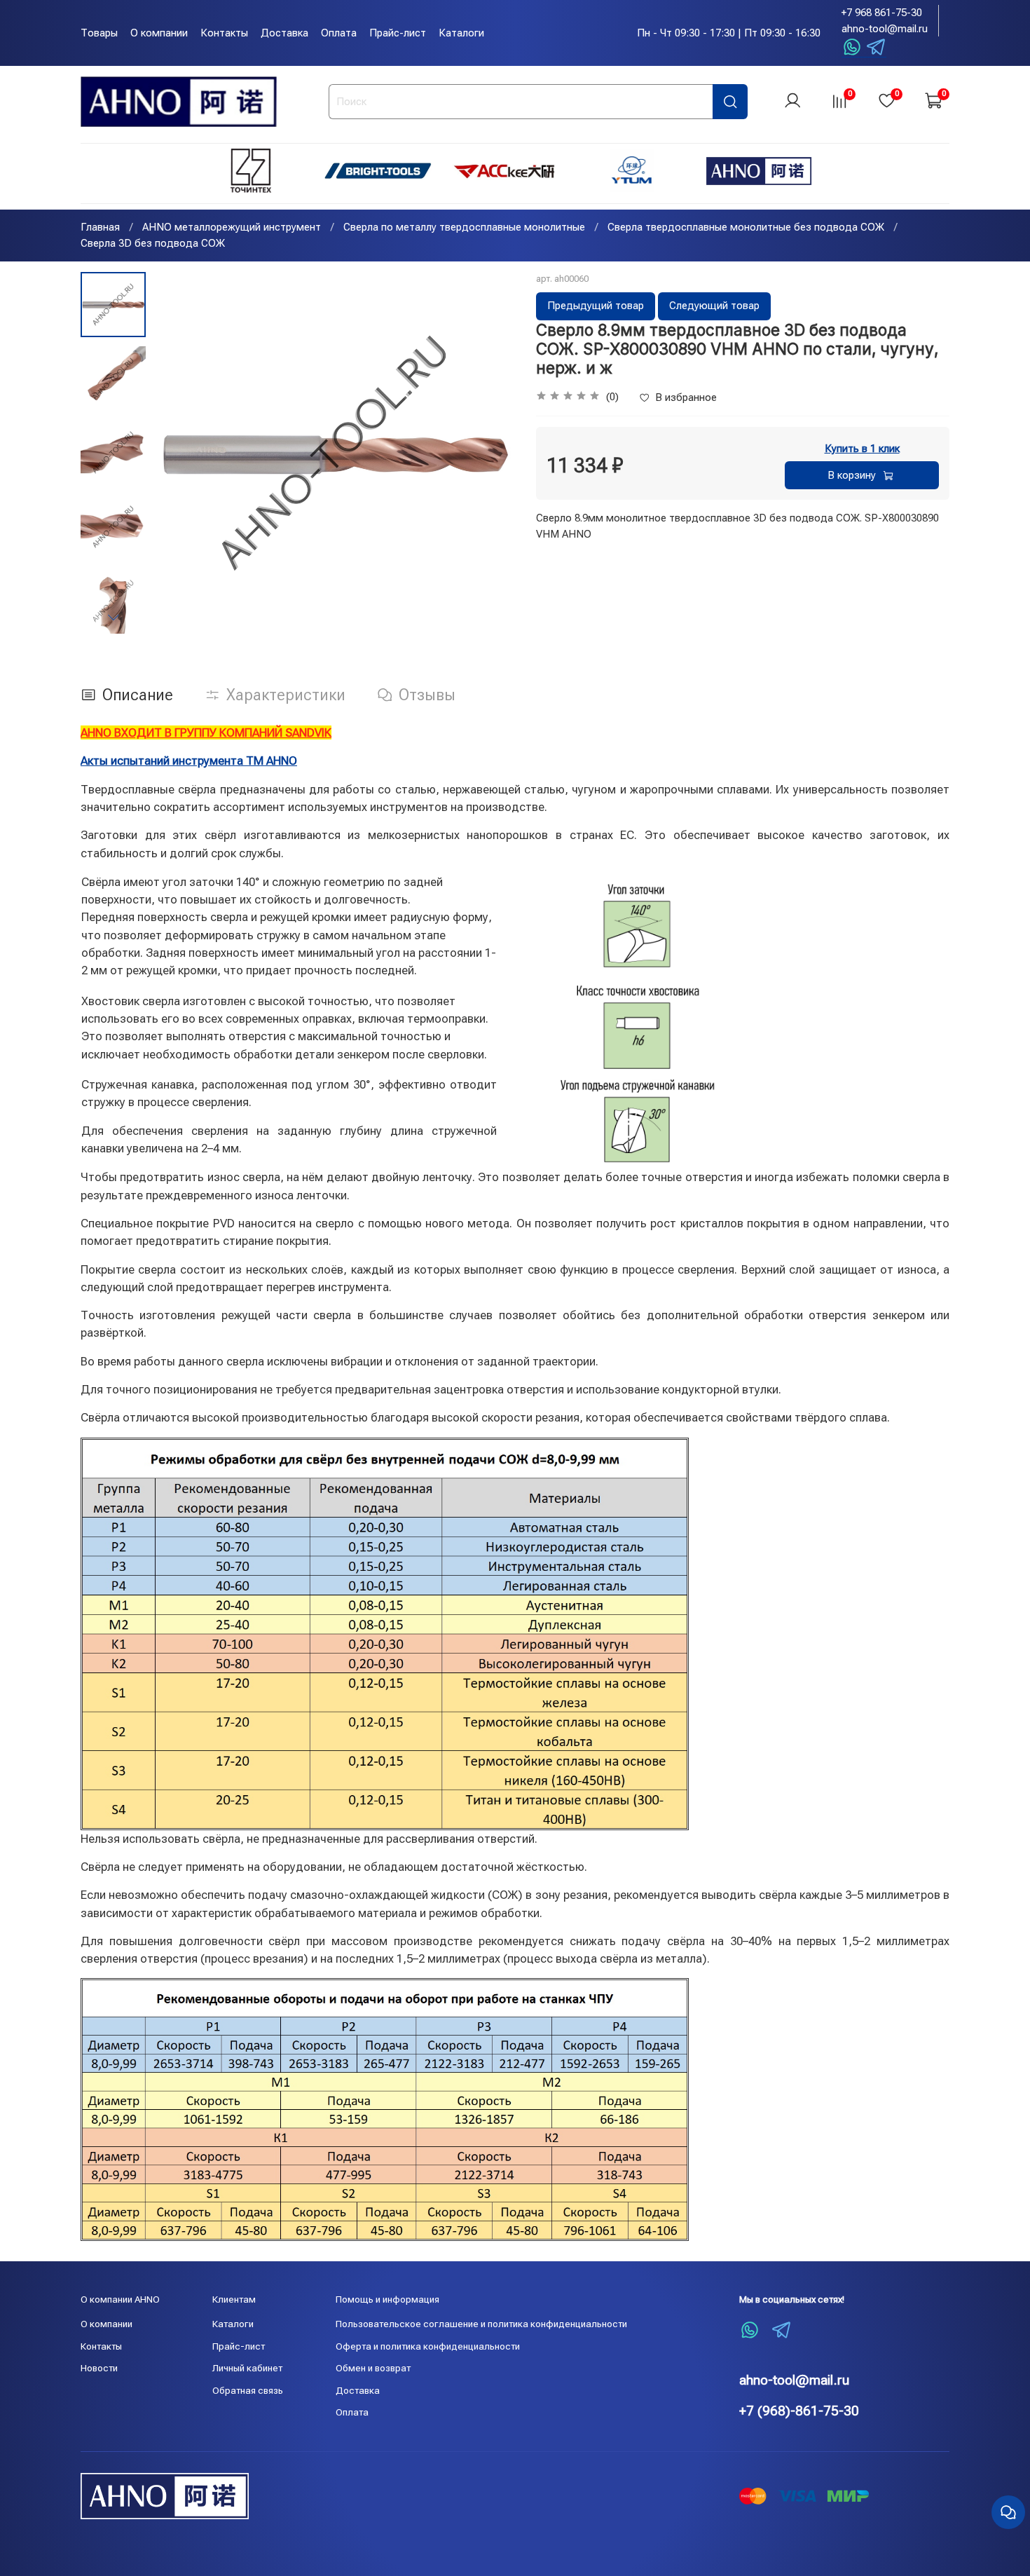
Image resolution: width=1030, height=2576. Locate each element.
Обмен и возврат (373, 2368)
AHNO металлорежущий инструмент (232, 227)
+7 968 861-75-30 (882, 13)
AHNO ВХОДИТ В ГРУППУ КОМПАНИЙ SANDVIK (206, 732)
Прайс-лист (398, 33)
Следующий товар (714, 306)
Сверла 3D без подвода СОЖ (153, 243)
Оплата (339, 33)
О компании (159, 33)
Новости (99, 2368)
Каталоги (461, 33)
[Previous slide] (179, 453)
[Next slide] (113, 617)
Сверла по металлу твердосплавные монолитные (464, 227)
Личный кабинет (247, 2368)
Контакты (224, 33)
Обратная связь (248, 2390)
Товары (99, 33)
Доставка (284, 33)
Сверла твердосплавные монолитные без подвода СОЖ (746, 227)
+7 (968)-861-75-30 (799, 2411)
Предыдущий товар (596, 306)
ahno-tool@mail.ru (885, 29)
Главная (100, 227)
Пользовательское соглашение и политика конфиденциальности (481, 2324)
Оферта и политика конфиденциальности (428, 2346)
